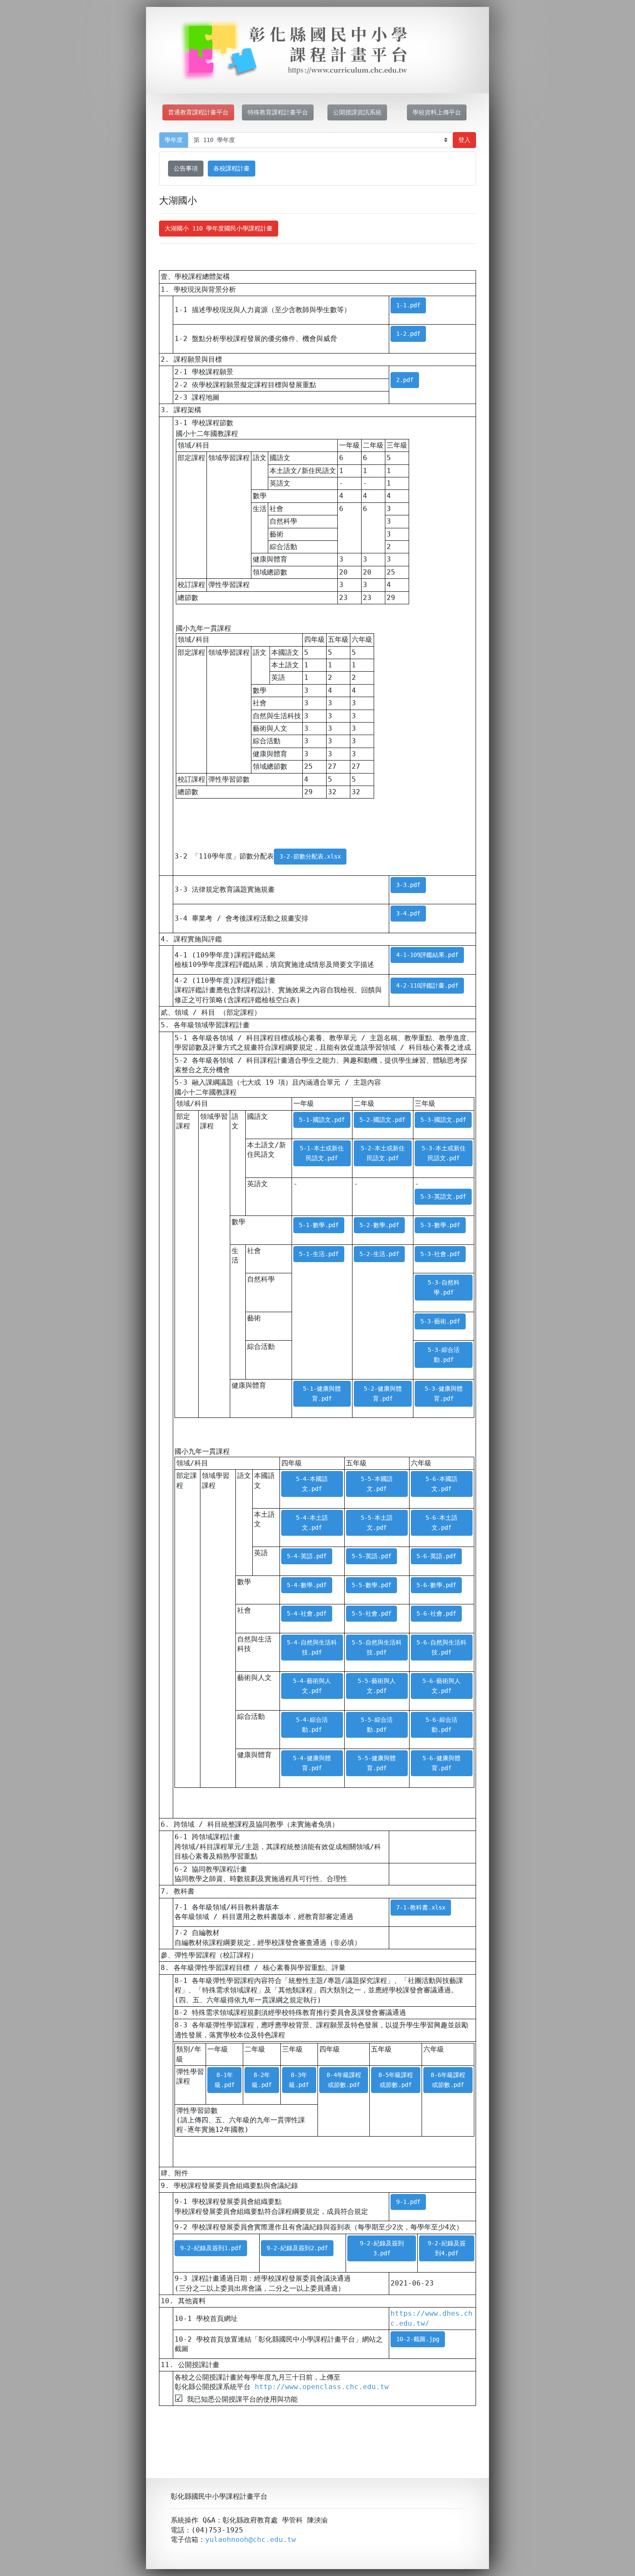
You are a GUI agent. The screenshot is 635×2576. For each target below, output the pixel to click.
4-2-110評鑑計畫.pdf (427, 985)
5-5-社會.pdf (371, 1613)
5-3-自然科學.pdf (444, 1287)
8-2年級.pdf (262, 2080)
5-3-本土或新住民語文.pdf (444, 1153)
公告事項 (186, 168)
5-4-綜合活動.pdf (312, 1725)
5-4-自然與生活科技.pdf (312, 1647)
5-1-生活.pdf (319, 1254)
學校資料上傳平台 (437, 112)
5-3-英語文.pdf (443, 1196)
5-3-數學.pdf (440, 1225)
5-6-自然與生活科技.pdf (441, 1647)
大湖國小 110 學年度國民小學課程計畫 (219, 228)
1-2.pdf (408, 334)
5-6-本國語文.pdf (441, 1484)
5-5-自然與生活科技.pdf (377, 1647)
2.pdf (405, 380)
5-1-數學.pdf (319, 1225)
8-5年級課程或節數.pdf (396, 2080)
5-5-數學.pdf (371, 1585)
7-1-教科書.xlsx (421, 1907)
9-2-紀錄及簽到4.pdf (447, 2248)
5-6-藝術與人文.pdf (441, 1686)
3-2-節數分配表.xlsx (310, 856)
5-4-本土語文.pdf (312, 1523)
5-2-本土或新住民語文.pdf (383, 1153)
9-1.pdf (408, 2202)
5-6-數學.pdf (436, 1585)
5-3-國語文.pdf (443, 1120)
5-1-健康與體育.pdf (322, 1394)
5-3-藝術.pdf (440, 1321)
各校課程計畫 (232, 168)
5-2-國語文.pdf (382, 1120)
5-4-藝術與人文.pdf (312, 1686)
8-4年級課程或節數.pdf (344, 2080)
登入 (464, 140)
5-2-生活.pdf (379, 1254)
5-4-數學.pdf (307, 1585)
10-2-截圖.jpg (418, 2339)
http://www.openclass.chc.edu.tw (322, 2387)
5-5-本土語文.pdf (377, 1523)
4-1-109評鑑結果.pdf (427, 955)
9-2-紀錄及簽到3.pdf (382, 2248)
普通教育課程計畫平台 (198, 112)
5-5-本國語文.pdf (377, 1484)
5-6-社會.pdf (436, 1613)
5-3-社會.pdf (440, 1254)
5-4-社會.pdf (307, 1613)
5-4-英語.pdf (307, 1556)
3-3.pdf (408, 885)
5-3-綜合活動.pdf (444, 1355)
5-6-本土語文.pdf (441, 1523)
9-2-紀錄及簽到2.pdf (297, 2248)
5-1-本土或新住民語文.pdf (322, 1153)
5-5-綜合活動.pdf (377, 1725)
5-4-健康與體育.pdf (312, 1763)
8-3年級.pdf (299, 2080)
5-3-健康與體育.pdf (444, 1394)
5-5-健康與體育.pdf (377, 1763)
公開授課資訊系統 (357, 112)
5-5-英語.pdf (371, 1556)
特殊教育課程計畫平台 (278, 112)
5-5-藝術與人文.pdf (377, 1686)
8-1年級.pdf (225, 2080)
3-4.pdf (408, 913)
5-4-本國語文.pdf (312, 1484)
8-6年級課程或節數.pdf (448, 2080)
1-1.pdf (408, 305)
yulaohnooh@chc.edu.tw (251, 2540)
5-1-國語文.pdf (322, 1120)
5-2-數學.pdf (379, 1225)
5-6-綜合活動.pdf (441, 1725)
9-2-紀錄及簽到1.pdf (211, 2248)
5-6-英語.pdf (436, 1556)
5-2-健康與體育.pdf (383, 1394)
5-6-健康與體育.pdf (441, 1763)
